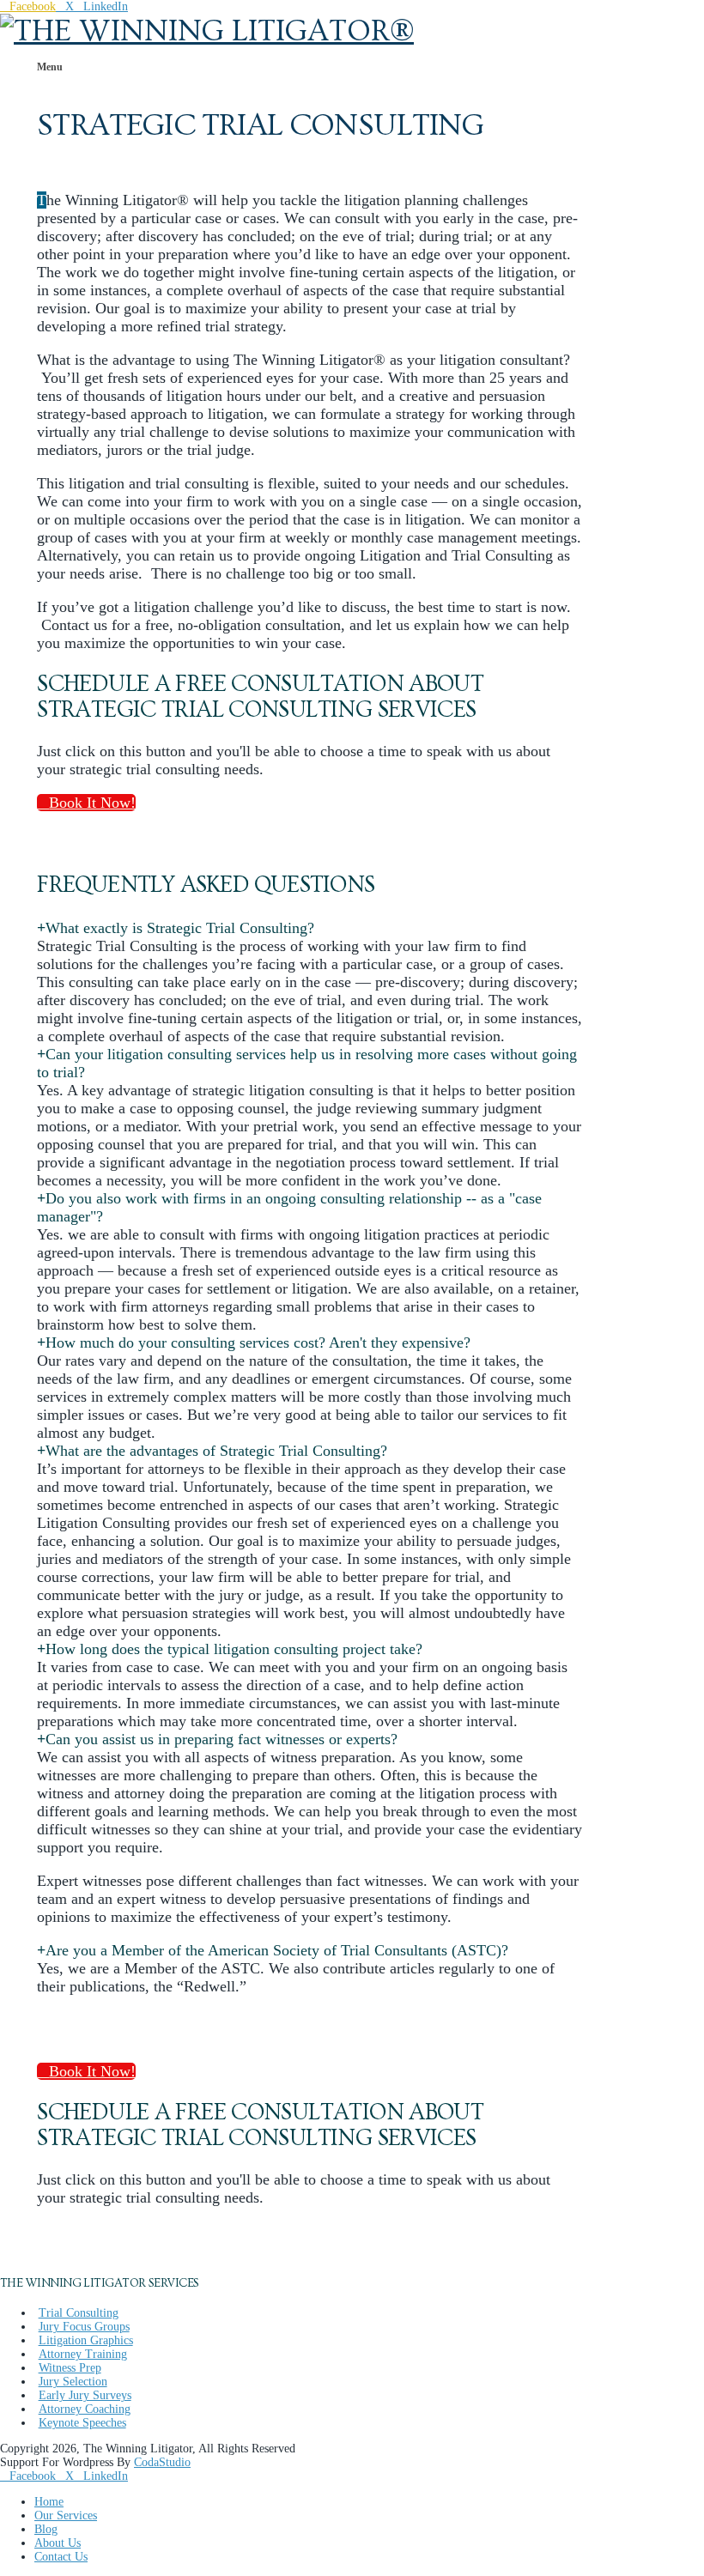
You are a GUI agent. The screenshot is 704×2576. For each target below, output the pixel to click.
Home (49, 2502)
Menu (50, 67)
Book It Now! (92, 803)
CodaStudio (162, 2462)
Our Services (66, 2515)
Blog (46, 2529)
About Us (58, 2543)
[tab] (176, 928)
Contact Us (61, 2557)
